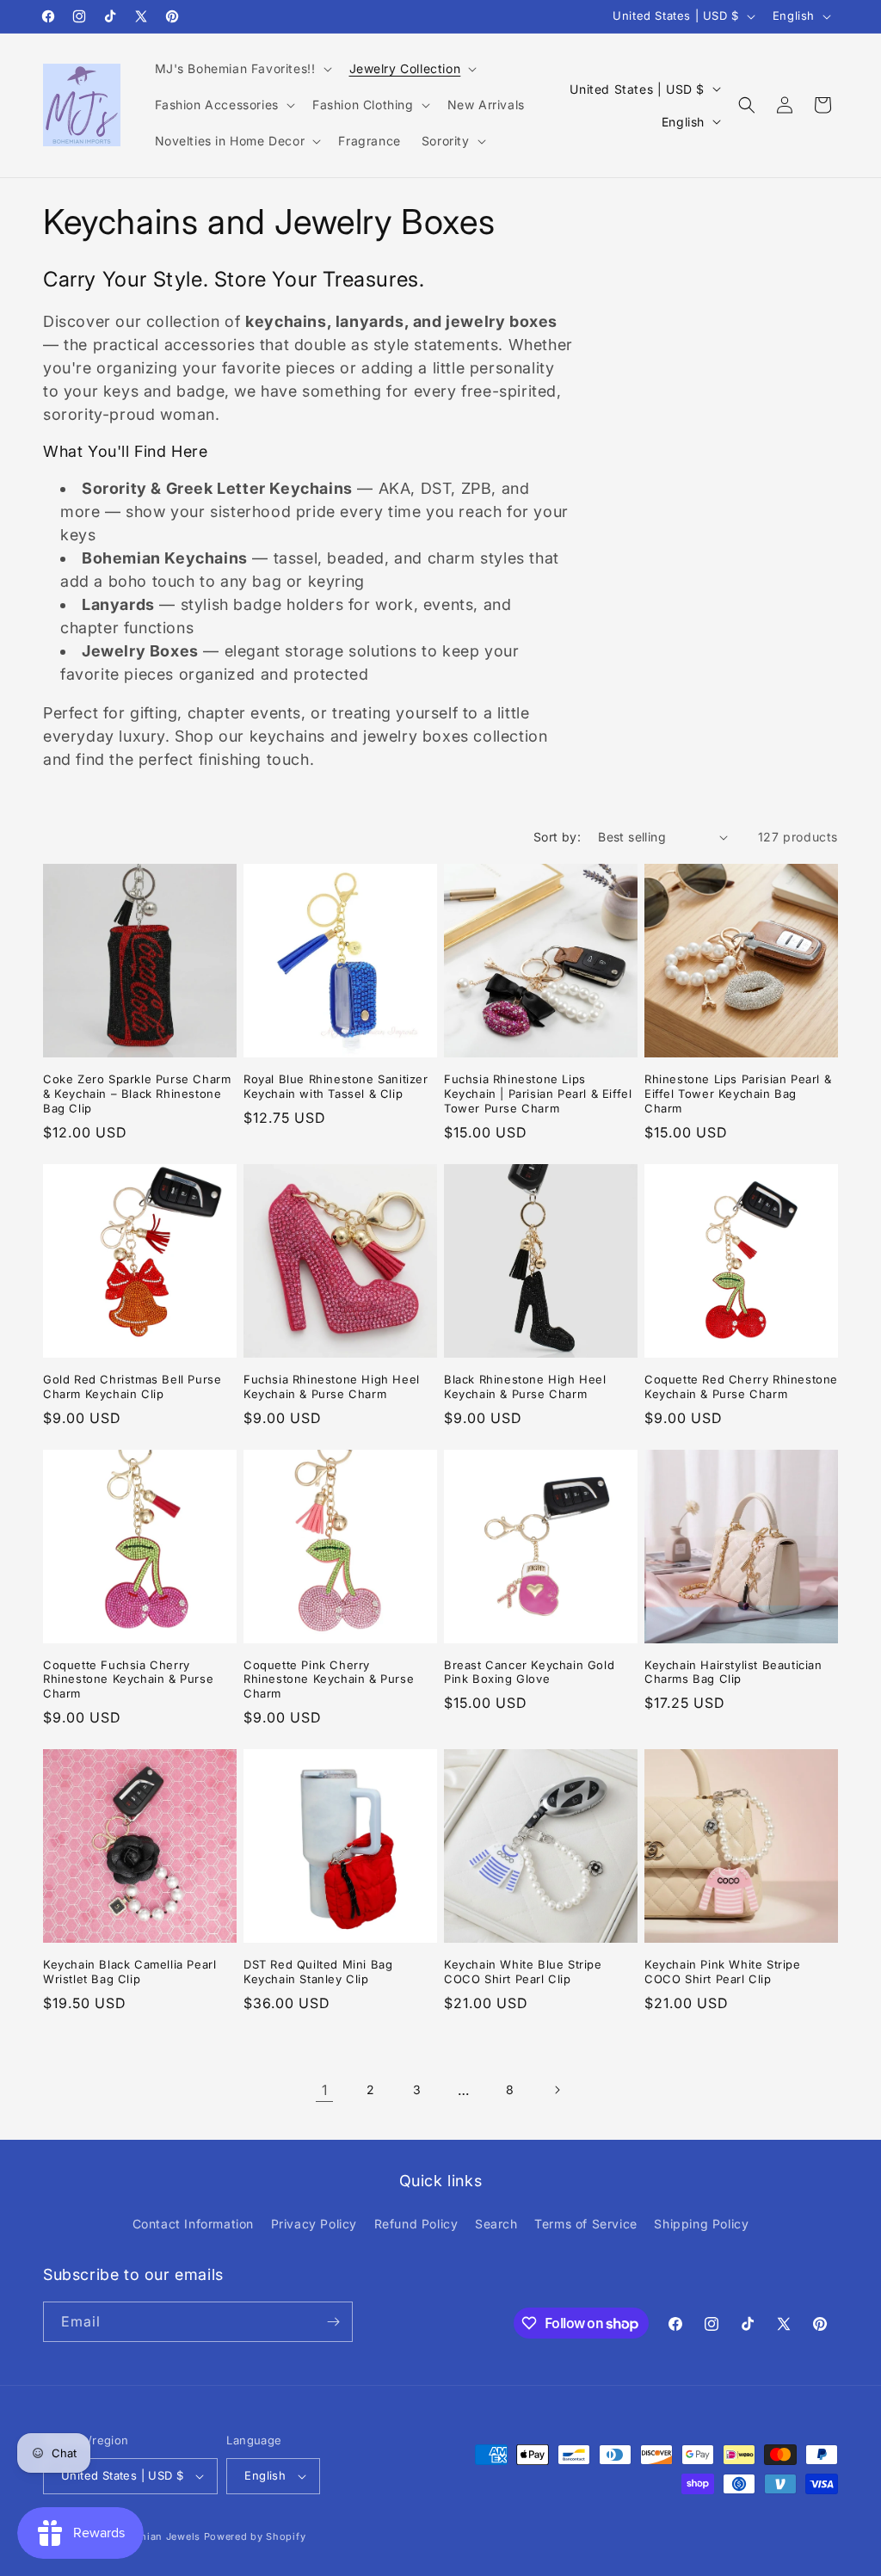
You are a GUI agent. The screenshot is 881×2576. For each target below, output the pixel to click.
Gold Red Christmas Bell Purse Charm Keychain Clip (132, 1387)
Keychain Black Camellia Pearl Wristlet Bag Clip (129, 1972)
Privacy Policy (314, 2224)
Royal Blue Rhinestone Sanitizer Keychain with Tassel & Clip (336, 1086)
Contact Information (193, 2224)
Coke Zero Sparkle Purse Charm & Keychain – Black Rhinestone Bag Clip (137, 1094)
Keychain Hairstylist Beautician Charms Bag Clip (733, 1672)
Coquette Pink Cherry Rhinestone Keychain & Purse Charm (329, 1679)
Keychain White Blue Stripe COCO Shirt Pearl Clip (523, 1972)
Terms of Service (586, 2224)
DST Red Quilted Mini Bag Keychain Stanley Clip (318, 1972)
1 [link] (325, 2090)
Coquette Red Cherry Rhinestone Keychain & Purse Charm (741, 1387)
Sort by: (557, 837)
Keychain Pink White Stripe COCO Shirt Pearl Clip (723, 1972)
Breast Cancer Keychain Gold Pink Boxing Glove (529, 1672)
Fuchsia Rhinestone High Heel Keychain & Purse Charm (332, 1387)
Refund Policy (416, 2224)
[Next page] (557, 2090)
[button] (242, 69)
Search (496, 2224)
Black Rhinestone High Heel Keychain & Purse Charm (525, 1387)
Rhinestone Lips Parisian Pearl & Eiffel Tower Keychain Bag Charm (738, 1094)
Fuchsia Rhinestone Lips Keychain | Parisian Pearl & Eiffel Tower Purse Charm (538, 1094)
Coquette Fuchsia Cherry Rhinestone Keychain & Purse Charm (128, 1679)
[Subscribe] (333, 2322)
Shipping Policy (701, 2224)
